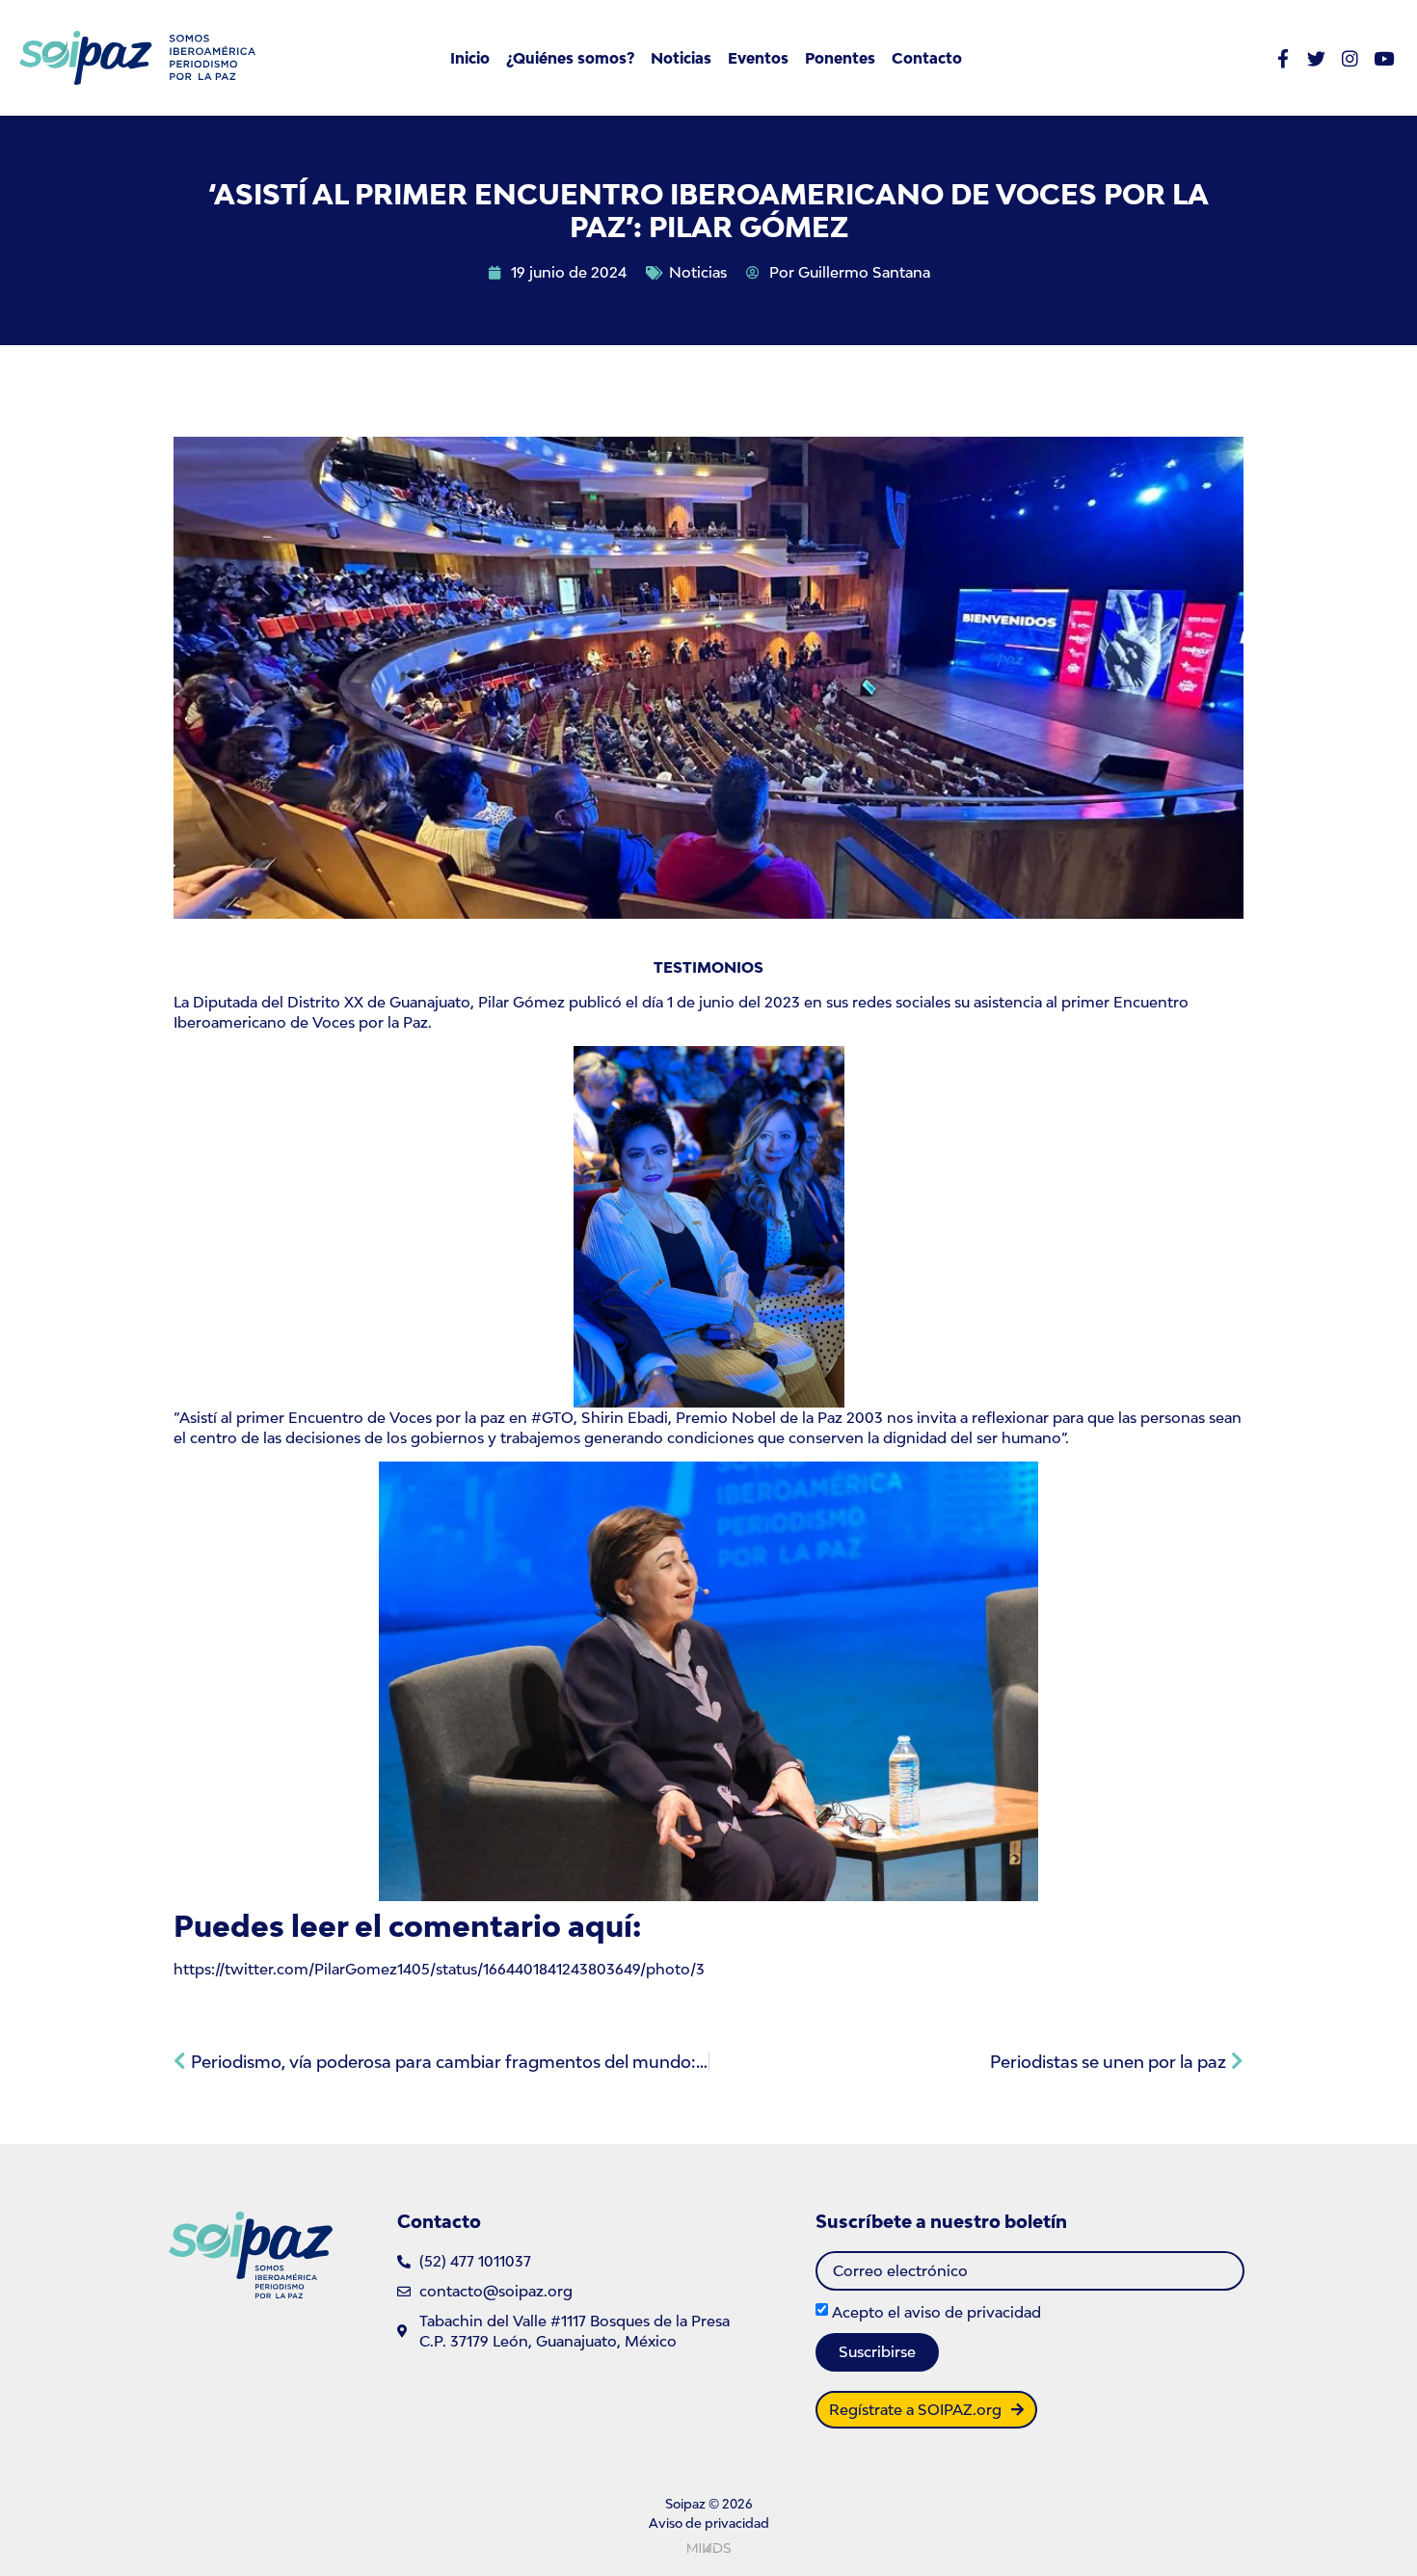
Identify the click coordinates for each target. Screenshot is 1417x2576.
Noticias (681, 58)
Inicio (470, 58)
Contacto (927, 58)
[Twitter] (1316, 58)
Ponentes (840, 58)
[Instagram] (1350, 58)
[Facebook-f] (1283, 58)
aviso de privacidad (973, 2312)
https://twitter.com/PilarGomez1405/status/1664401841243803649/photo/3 (439, 1969)
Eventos (758, 58)
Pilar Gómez (521, 1002)
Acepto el (936, 2312)
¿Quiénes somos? (570, 58)
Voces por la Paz (370, 1022)
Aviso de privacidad (709, 2523)
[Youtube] (1384, 58)
